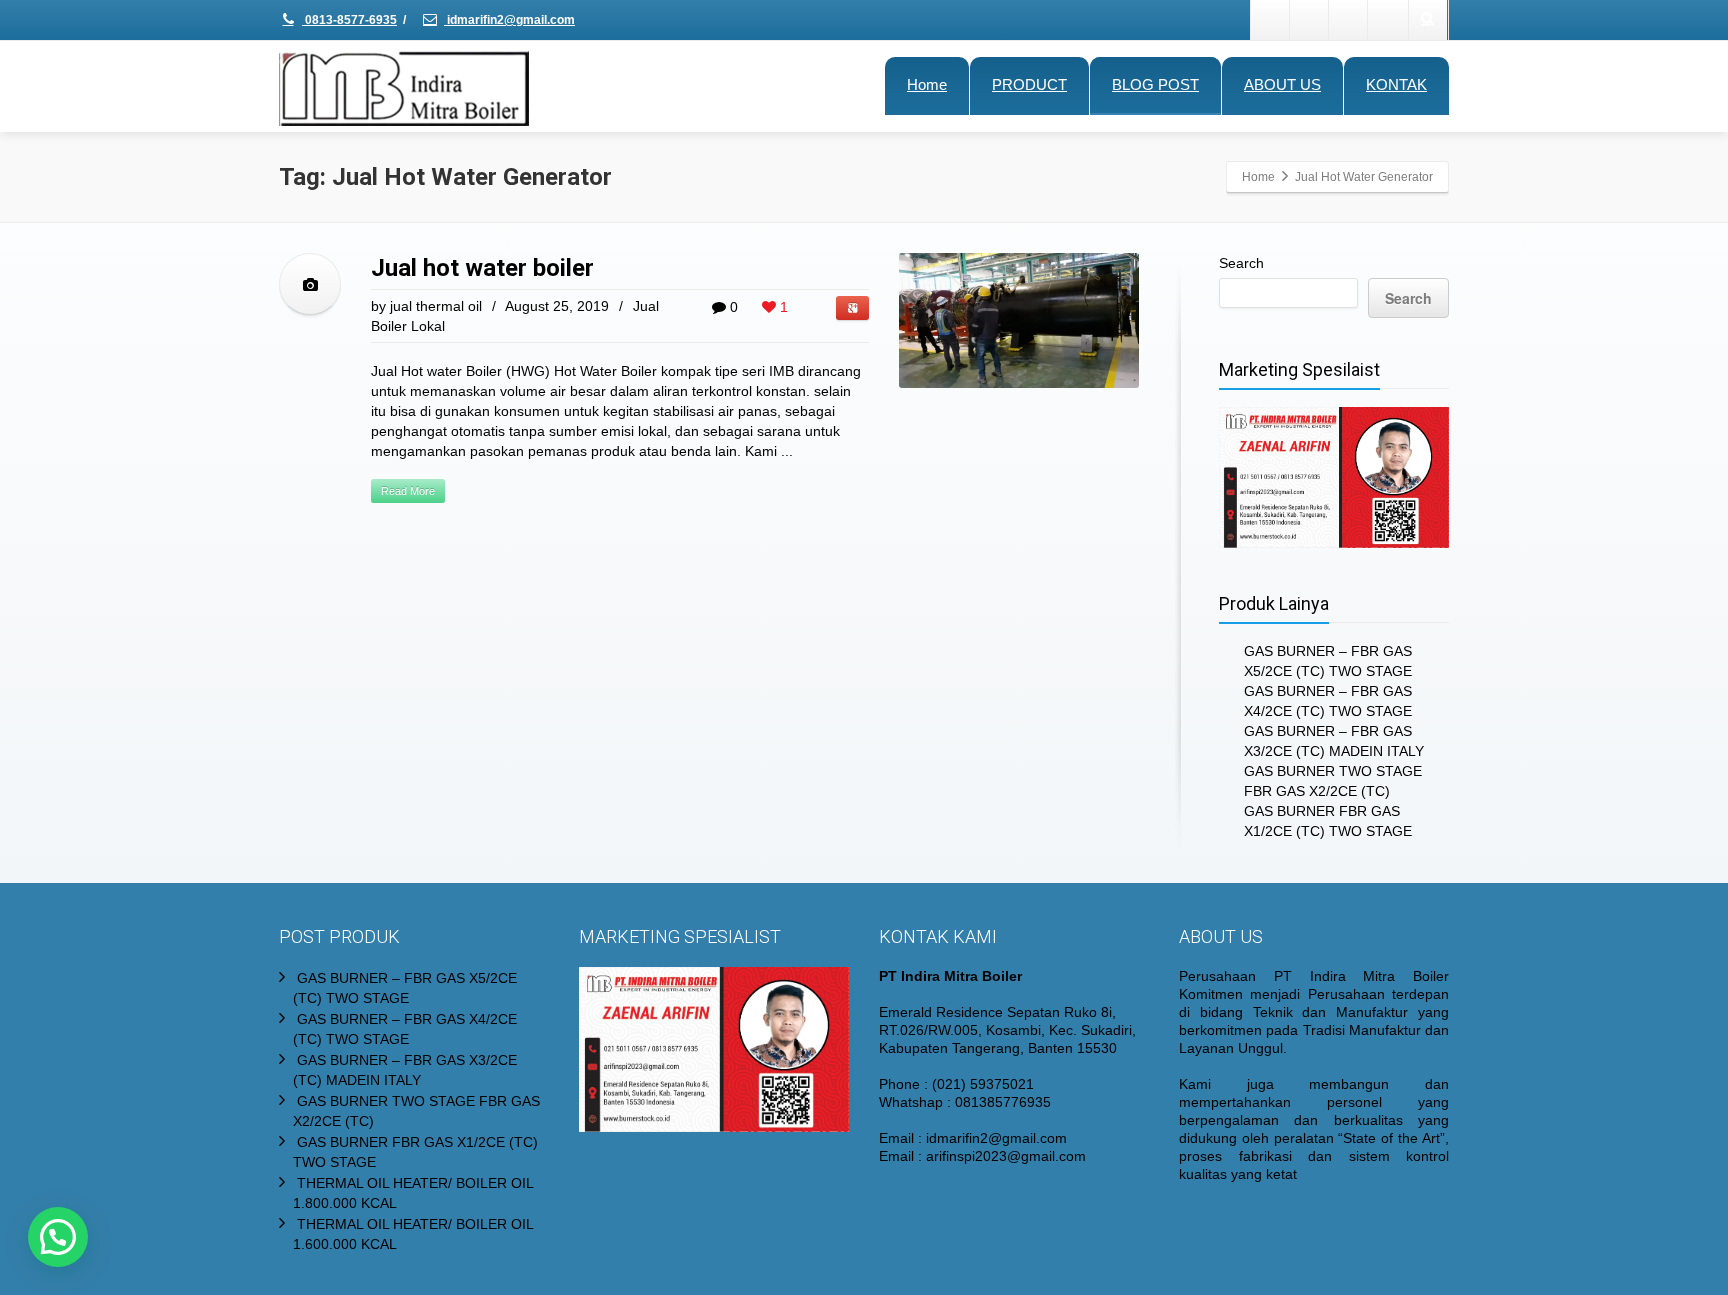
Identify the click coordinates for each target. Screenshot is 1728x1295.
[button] (58, 1237)
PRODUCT (1029, 84)
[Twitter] (1310, 20)
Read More (408, 491)
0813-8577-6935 (349, 20)
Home (927, 84)
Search (1241, 263)
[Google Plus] (1349, 20)
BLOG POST (1155, 84)
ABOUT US (1282, 84)
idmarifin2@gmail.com (509, 20)
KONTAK (1396, 84)
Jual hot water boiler (482, 268)
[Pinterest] (1388, 20)
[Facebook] (1271, 20)
